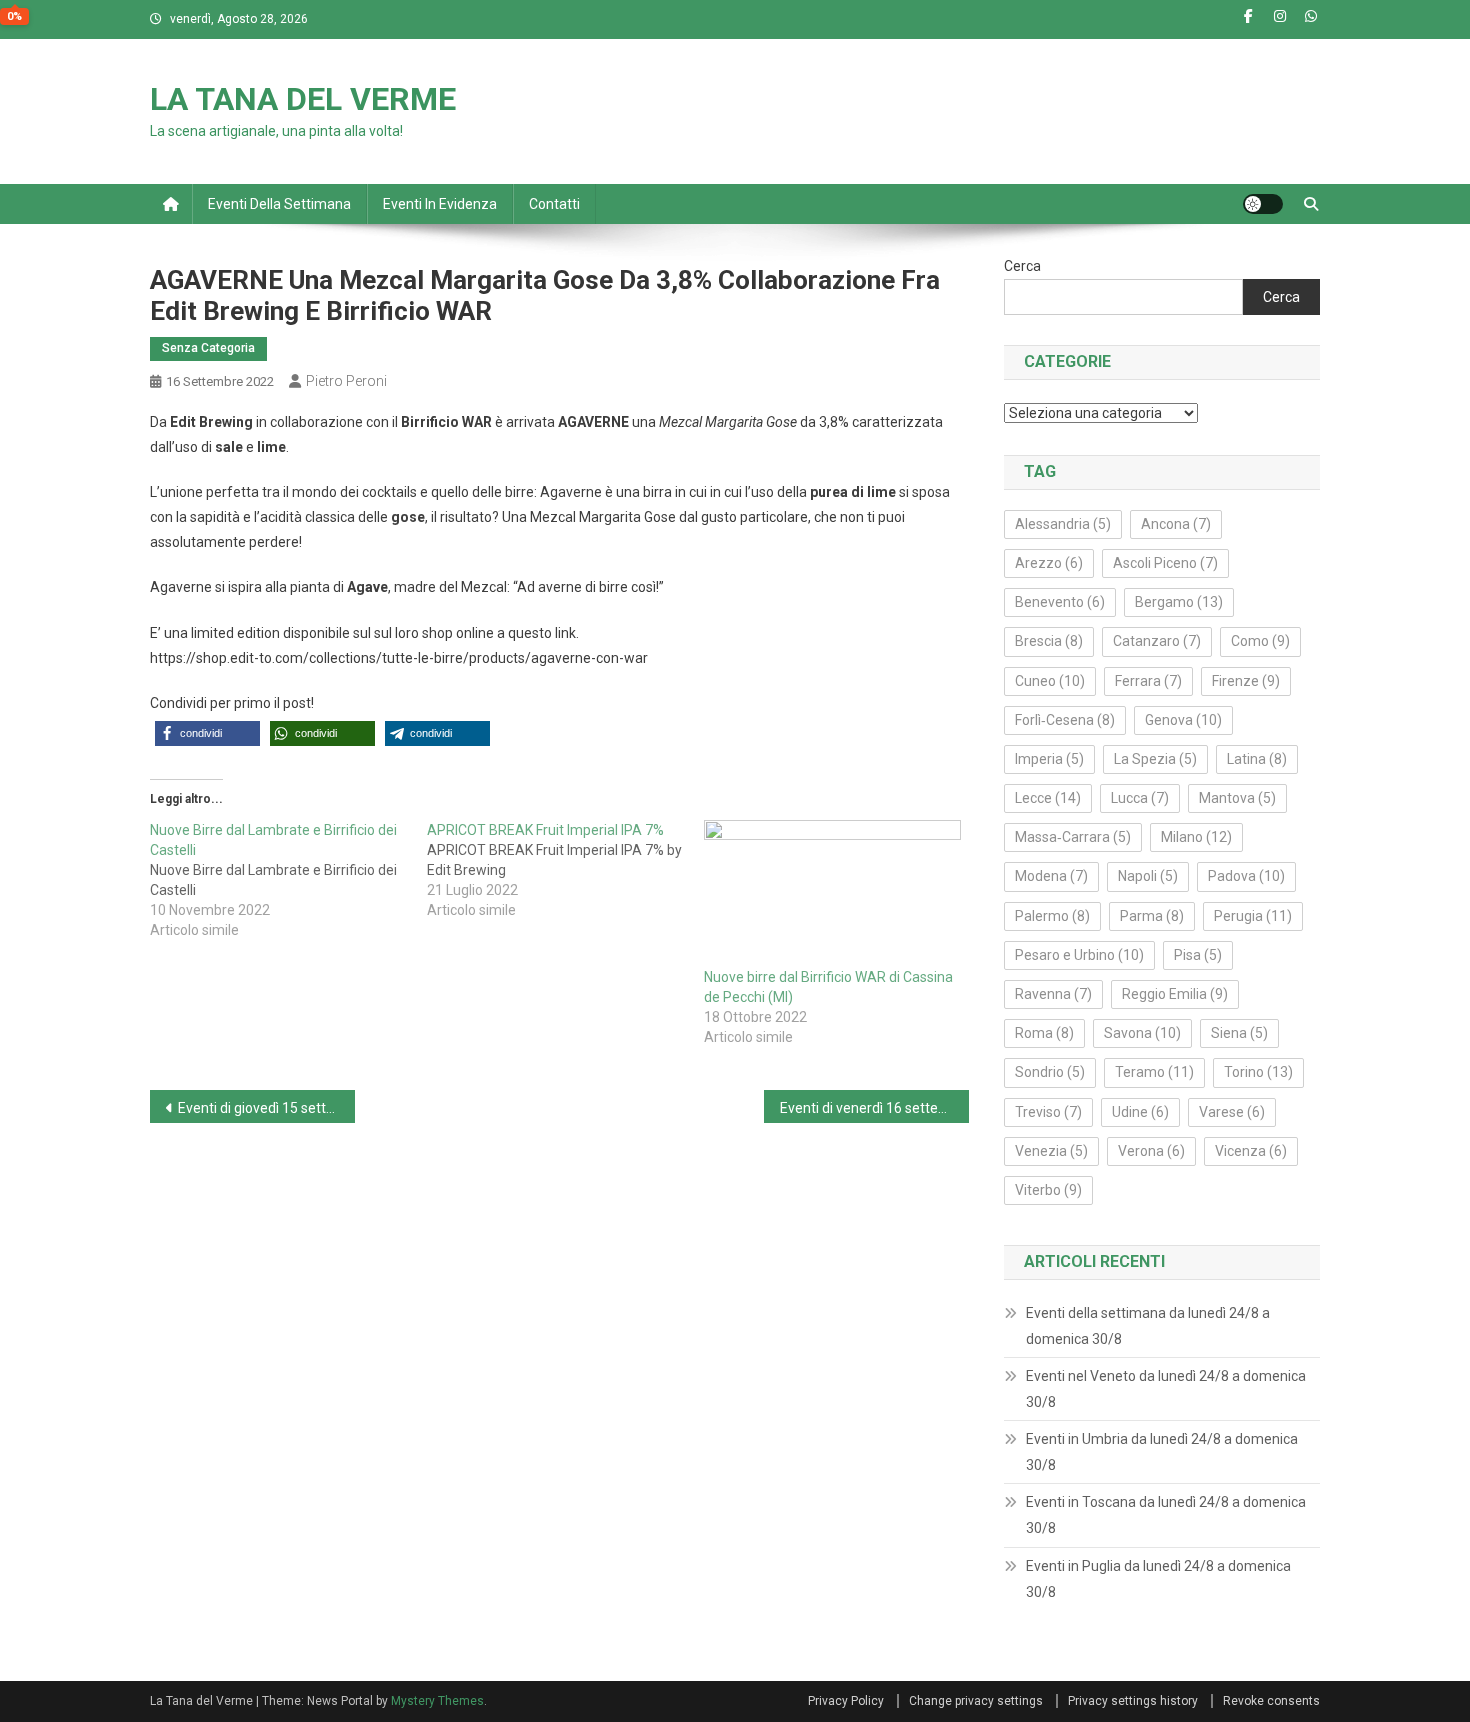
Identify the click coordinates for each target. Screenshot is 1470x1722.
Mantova (1237, 798)
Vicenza (1251, 1151)
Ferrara (1148, 681)
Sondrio (1050, 1072)
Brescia (1049, 641)
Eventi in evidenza (440, 204)
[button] (207, 733)
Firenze (1246, 681)
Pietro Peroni (346, 381)
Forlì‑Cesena (1065, 720)
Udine (1140, 1112)
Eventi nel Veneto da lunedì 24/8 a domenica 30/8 (1166, 1389)
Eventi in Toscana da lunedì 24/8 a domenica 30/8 (1166, 1515)
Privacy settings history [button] (1133, 1701)
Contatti (554, 204)
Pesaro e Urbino (1079, 955)
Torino (1258, 1072)
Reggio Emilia (1175, 994)
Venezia (1051, 1151)
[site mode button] (1263, 204)
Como (1260, 641)
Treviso (1048, 1112)
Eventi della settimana (279, 204)
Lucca (1140, 798)
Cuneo (1050, 681)
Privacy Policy (846, 1701)
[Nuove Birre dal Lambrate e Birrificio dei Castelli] (288, 880)
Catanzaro (1157, 641)
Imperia (1049, 759)
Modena (1051, 876)
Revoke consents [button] (1271, 1701)
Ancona (1176, 524)
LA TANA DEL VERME (303, 99)
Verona (1151, 1151)
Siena (1239, 1033)
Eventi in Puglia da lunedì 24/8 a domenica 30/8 (1158, 1579)
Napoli (1148, 876)
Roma (1044, 1033)
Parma (1152, 916)
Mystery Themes (437, 1701)
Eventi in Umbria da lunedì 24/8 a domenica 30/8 (1162, 1452)
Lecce (1048, 798)
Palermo (1052, 916)
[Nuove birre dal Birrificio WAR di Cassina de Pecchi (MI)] (832, 893)
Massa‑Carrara (1073, 837)
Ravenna (1053, 994)
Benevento (1060, 602)
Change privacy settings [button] (976, 1701)
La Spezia (1155, 759)
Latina (1257, 759)
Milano (1196, 837)
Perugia (1253, 916)
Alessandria (1063, 524)
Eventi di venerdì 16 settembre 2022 (874, 1108)
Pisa (1198, 955)
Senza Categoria (208, 348)
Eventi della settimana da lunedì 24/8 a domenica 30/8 (1148, 1326)
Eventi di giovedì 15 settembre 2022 (266, 1108)
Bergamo (1179, 602)
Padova (1246, 876)
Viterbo (1048, 1190)
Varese (1232, 1112)
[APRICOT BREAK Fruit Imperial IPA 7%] (565, 870)
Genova (1183, 720)
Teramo (1154, 1072)
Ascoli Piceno (1165, 563)
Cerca (1022, 266)
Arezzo (1049, 563)
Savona (1142, 1033)
